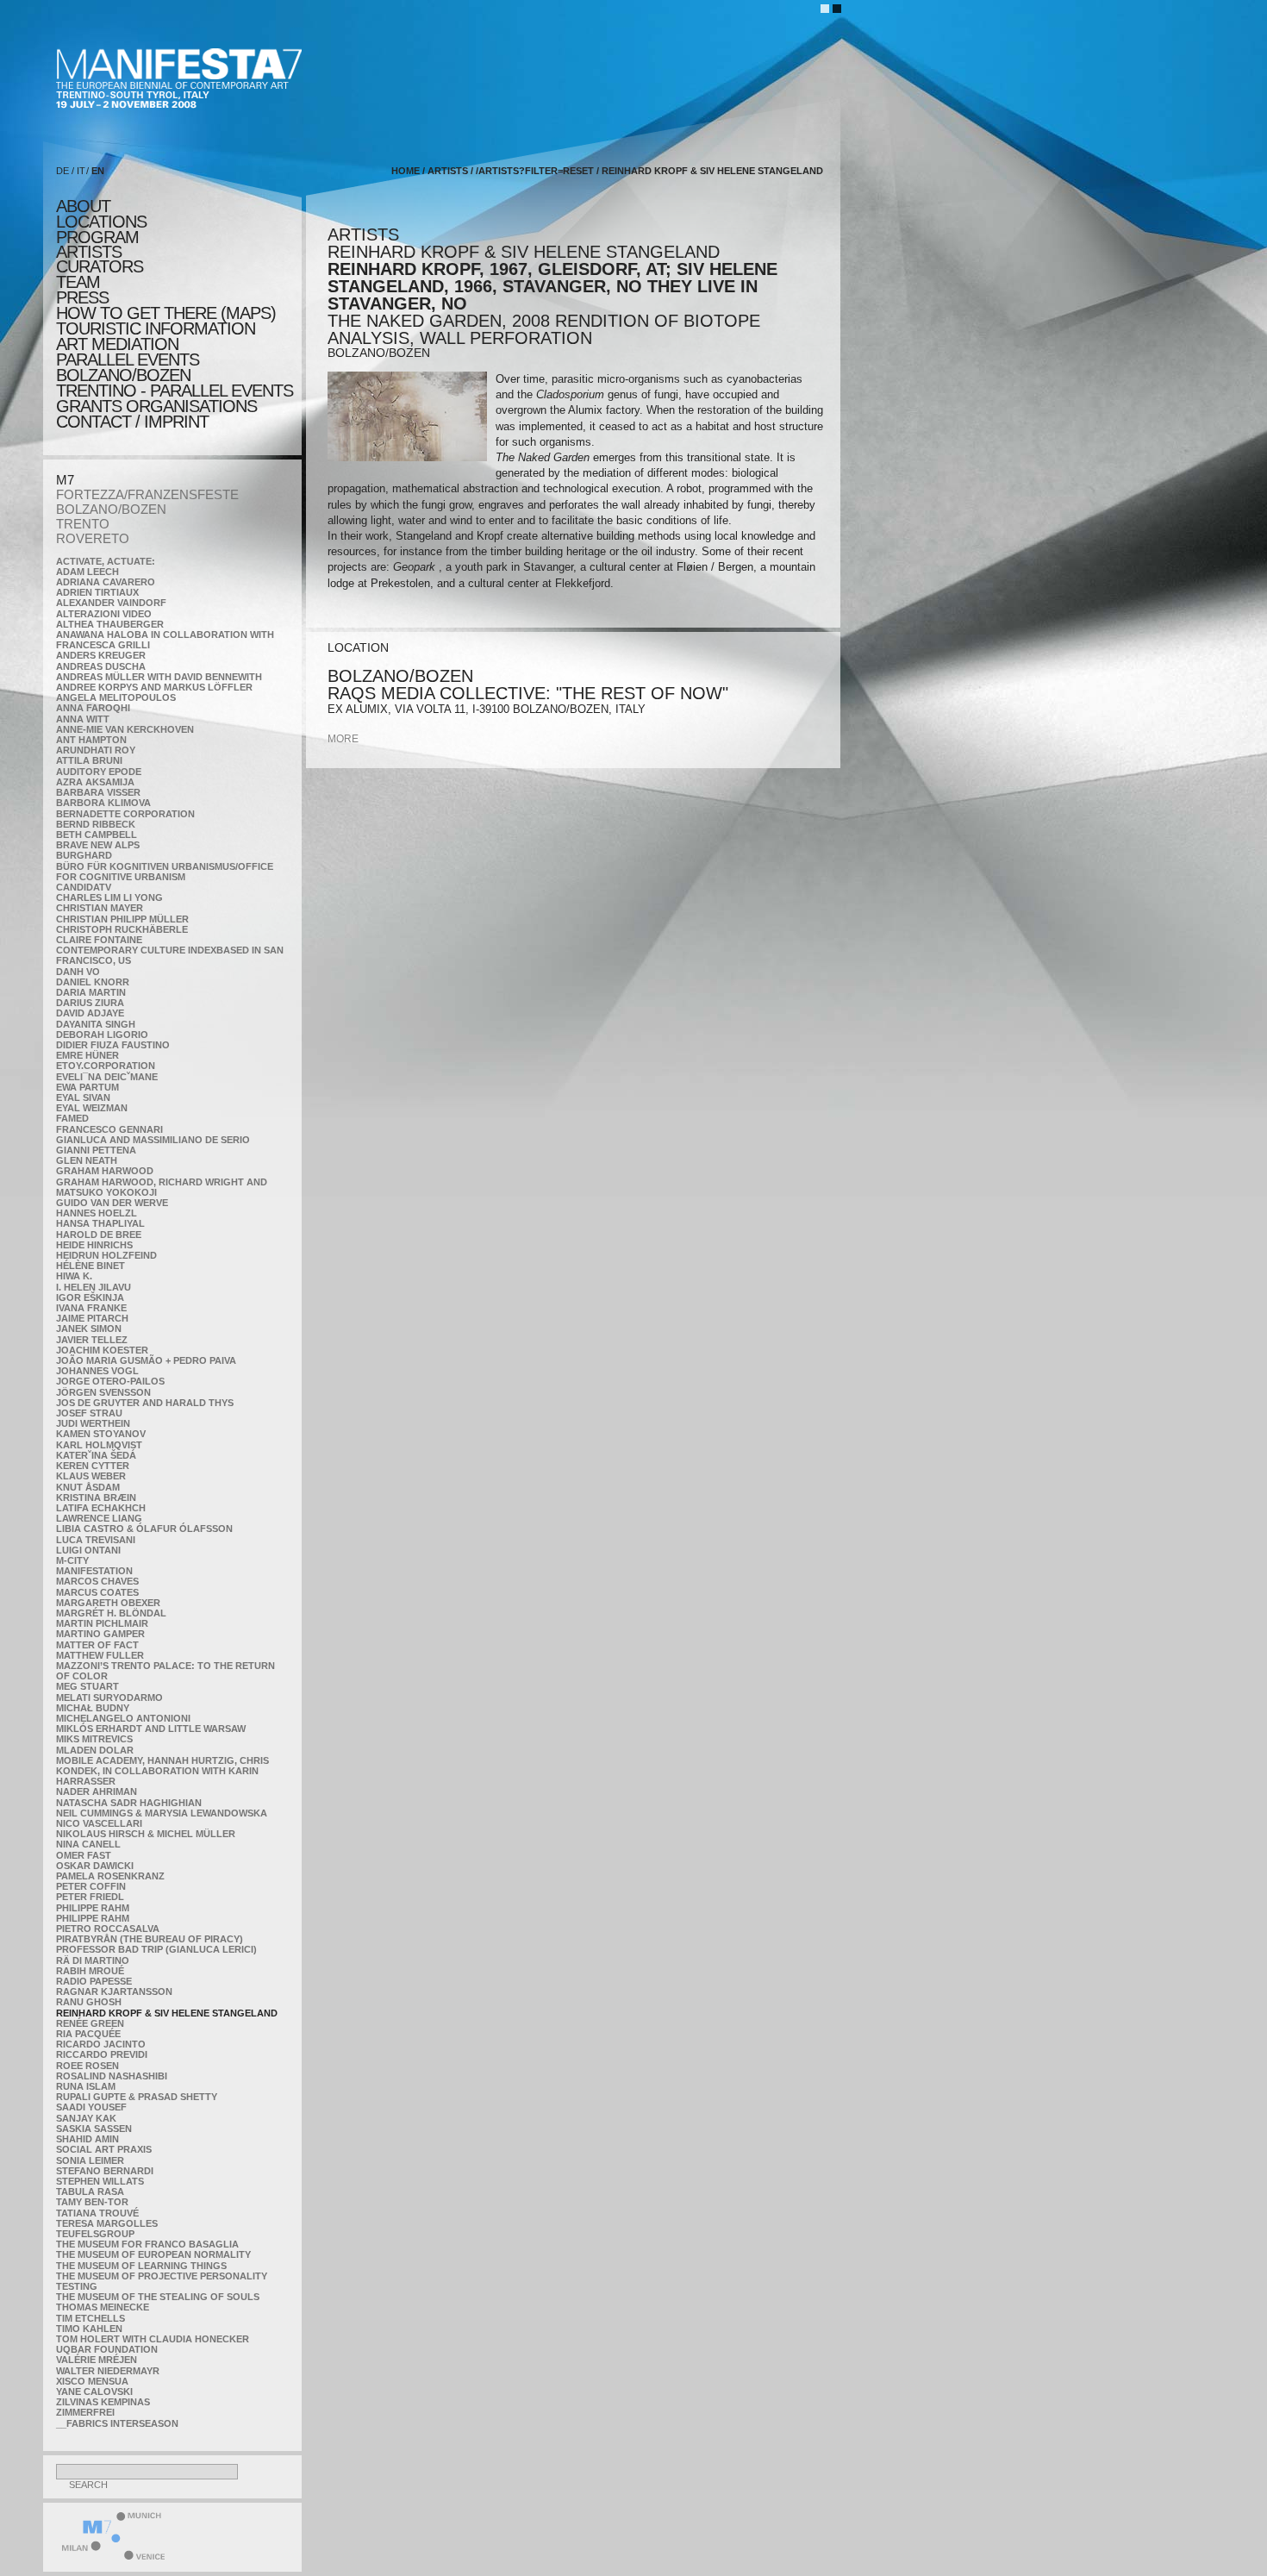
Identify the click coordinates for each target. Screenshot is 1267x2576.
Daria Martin (91, 992)
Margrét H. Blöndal (111, 1613)
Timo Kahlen (89, 2329)
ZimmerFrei (85, 2412)
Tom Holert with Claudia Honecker (153, 2339)
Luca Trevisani (96, 1540)
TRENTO (83, 524)
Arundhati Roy (96, 750)
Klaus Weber (91, 1476)
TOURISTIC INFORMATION (156, 328)
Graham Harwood (105, 1171)
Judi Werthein (93, 1423)
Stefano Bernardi (105, 2171)
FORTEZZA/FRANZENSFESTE (147, 494)
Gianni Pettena (96, 1150)
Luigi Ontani (88, 1550)
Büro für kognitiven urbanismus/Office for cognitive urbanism (165, 872)
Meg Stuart (87, 1686)
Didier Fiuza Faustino (113, 1045)
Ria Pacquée (88, 2034)
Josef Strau (89, 1413)
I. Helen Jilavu (94, 1287)
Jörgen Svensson (103, 1392)
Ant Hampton (91, 740)
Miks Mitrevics (94, 1739)
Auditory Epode (99, 772)
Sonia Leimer (90, 2160)
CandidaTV (84, 887)
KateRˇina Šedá (96, 1455)
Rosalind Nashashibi (112, 2076)
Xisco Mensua (92, 2381)
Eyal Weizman (92, 1108)
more (343, 739)
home (406, 171)
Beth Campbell (97, 835)
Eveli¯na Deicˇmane (107, 1077)
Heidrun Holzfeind (106, 1255)
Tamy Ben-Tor (92, 2202)
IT (81, 171)
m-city (72, 1560)
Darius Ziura (90, 1003)
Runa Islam (86, 2086)
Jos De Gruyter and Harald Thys (145, 1403)
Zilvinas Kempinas (103, 2402)
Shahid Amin (87, 2139)
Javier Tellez (92, 1340)
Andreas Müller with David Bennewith (159, 677)
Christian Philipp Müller (122, 919)
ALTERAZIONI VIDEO (104, 614)
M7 (65, 480)
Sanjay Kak (86, 2118)
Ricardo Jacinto (101, 2044)
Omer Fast (84, 1855)
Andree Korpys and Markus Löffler (154, 687)
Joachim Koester (102, 1350)
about (83, 206)
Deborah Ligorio (102, 1035)
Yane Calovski (94, 2392)
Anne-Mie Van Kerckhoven (125, 729)
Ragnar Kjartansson (114, 1991)
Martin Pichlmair (102, 1623)
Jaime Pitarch (92, 1318)
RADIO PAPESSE (94, 1981)
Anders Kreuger (101, 655)
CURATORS (100, 266)
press (82, 297)
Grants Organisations (156, 406)
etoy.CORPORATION (106, 1066)
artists (89, 252)
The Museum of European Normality (153, 2254)
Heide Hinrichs (94, 1245)
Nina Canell (88, 1844)
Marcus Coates (97, 1592)
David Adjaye (90, 1013)
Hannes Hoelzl (97, 1213)
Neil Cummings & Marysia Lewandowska (162, 1813)
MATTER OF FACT (97, 1645)
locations (101, 222)
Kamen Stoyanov (101, 1434)
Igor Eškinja (90, 1297)
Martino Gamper (100, 1634)
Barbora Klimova (103, 803)
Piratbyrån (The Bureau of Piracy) (150, 1939)
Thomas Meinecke (103, 2307)
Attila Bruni (89, 760)
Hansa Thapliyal (100, 1223)
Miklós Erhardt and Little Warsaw (151, 1729)
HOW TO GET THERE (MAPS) (166, 313)
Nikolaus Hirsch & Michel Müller (146, 1834)
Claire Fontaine (99, 940)
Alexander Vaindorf (111, 603)
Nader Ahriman (97, 1791)
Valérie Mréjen (97, 2360)
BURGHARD (84, 855)
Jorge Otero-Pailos (110, 1381)
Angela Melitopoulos (116, 697)
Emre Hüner (87, 1055)
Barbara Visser (98, 792)
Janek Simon (89, 1329)
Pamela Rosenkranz (110, 1876)
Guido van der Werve (112, 1203)
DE (62, 171)
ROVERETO (93, 538)
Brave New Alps (98, 845)
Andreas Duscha (101, 666)
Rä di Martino (93, 1960)
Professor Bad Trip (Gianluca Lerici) (156, 1949)
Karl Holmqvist (99, 1445)
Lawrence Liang (99, 1518)
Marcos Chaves (97, 1581)
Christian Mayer (100, 908)
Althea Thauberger (110, 624)
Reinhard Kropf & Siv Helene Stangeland (167, 2013)
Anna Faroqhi (93, 708)
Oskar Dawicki (95, 1866)
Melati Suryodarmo (109, 1698)
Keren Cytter (93, 1466)
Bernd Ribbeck (96, 824)
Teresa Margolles (107, 2223)
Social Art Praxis (104, 2149)
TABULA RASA (90, 2191)
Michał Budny (93, 1708)
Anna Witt (83, 719)
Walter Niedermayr (108, 2371)
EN (98, 171)
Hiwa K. (74, 1276)
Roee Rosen (87, 2066)
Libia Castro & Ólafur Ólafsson (144, 1529)
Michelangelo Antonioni (123, 1718)
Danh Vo (78, 972)
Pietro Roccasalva (108, 1929)
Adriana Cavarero (106, 582)
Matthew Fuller (100, 1655)
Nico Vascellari (99, 1823)
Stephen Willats (100, 2181)
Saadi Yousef (91, 2107)
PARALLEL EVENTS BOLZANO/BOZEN (128, 367)
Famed (72, 1118)
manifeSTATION (94, 1571)
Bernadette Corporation (125, 814)
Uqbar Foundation (107, 2349)
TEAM (78, 282)
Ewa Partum (87, 1087)
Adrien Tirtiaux (97, 592)
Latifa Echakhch (101, 1508)
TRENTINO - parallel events (175, 391)
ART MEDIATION (117, 344)
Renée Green (90, 2023)
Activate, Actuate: (106, 561)
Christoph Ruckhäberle (122, 929)
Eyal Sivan (83, 1097)
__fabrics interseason (117, 2423)
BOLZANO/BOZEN (111, 509)
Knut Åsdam (88, 1487)
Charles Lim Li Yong (109, 897)
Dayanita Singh (96, 1024)
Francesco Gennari (109, 1129)
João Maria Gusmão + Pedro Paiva (146, 1360)
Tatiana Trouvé (97, 2213)
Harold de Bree (99, 1235)
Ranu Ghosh (89, 2002)
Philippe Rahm (93, 1908)
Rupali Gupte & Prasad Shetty (137, 2097)
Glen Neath (87, 1160)
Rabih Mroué (90, 1971)
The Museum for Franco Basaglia (147, 2244)
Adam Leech (87, 572)
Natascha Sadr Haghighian (129, 1803)
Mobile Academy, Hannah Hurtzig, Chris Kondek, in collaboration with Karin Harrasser (162, 1771)
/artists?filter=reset (535, 171)
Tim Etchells (90, 2318)
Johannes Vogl (97, 1371)
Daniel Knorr (93, 982)
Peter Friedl (90, 1897)
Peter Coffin (91, 1886)
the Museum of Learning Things (141, 2266)
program (97, 237)
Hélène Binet (90, 1266)
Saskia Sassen (94, 2129)
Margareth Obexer (108, 1603)
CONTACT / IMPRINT (132, 422)
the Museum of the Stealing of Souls (158, 2297)
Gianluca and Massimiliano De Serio (153, 1140)
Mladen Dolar (95, 1750)
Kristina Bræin (96, 1497)
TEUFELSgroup (95, 2234)
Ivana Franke (91, 1308)
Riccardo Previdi (102, 2054)
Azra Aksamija (95, 782)
